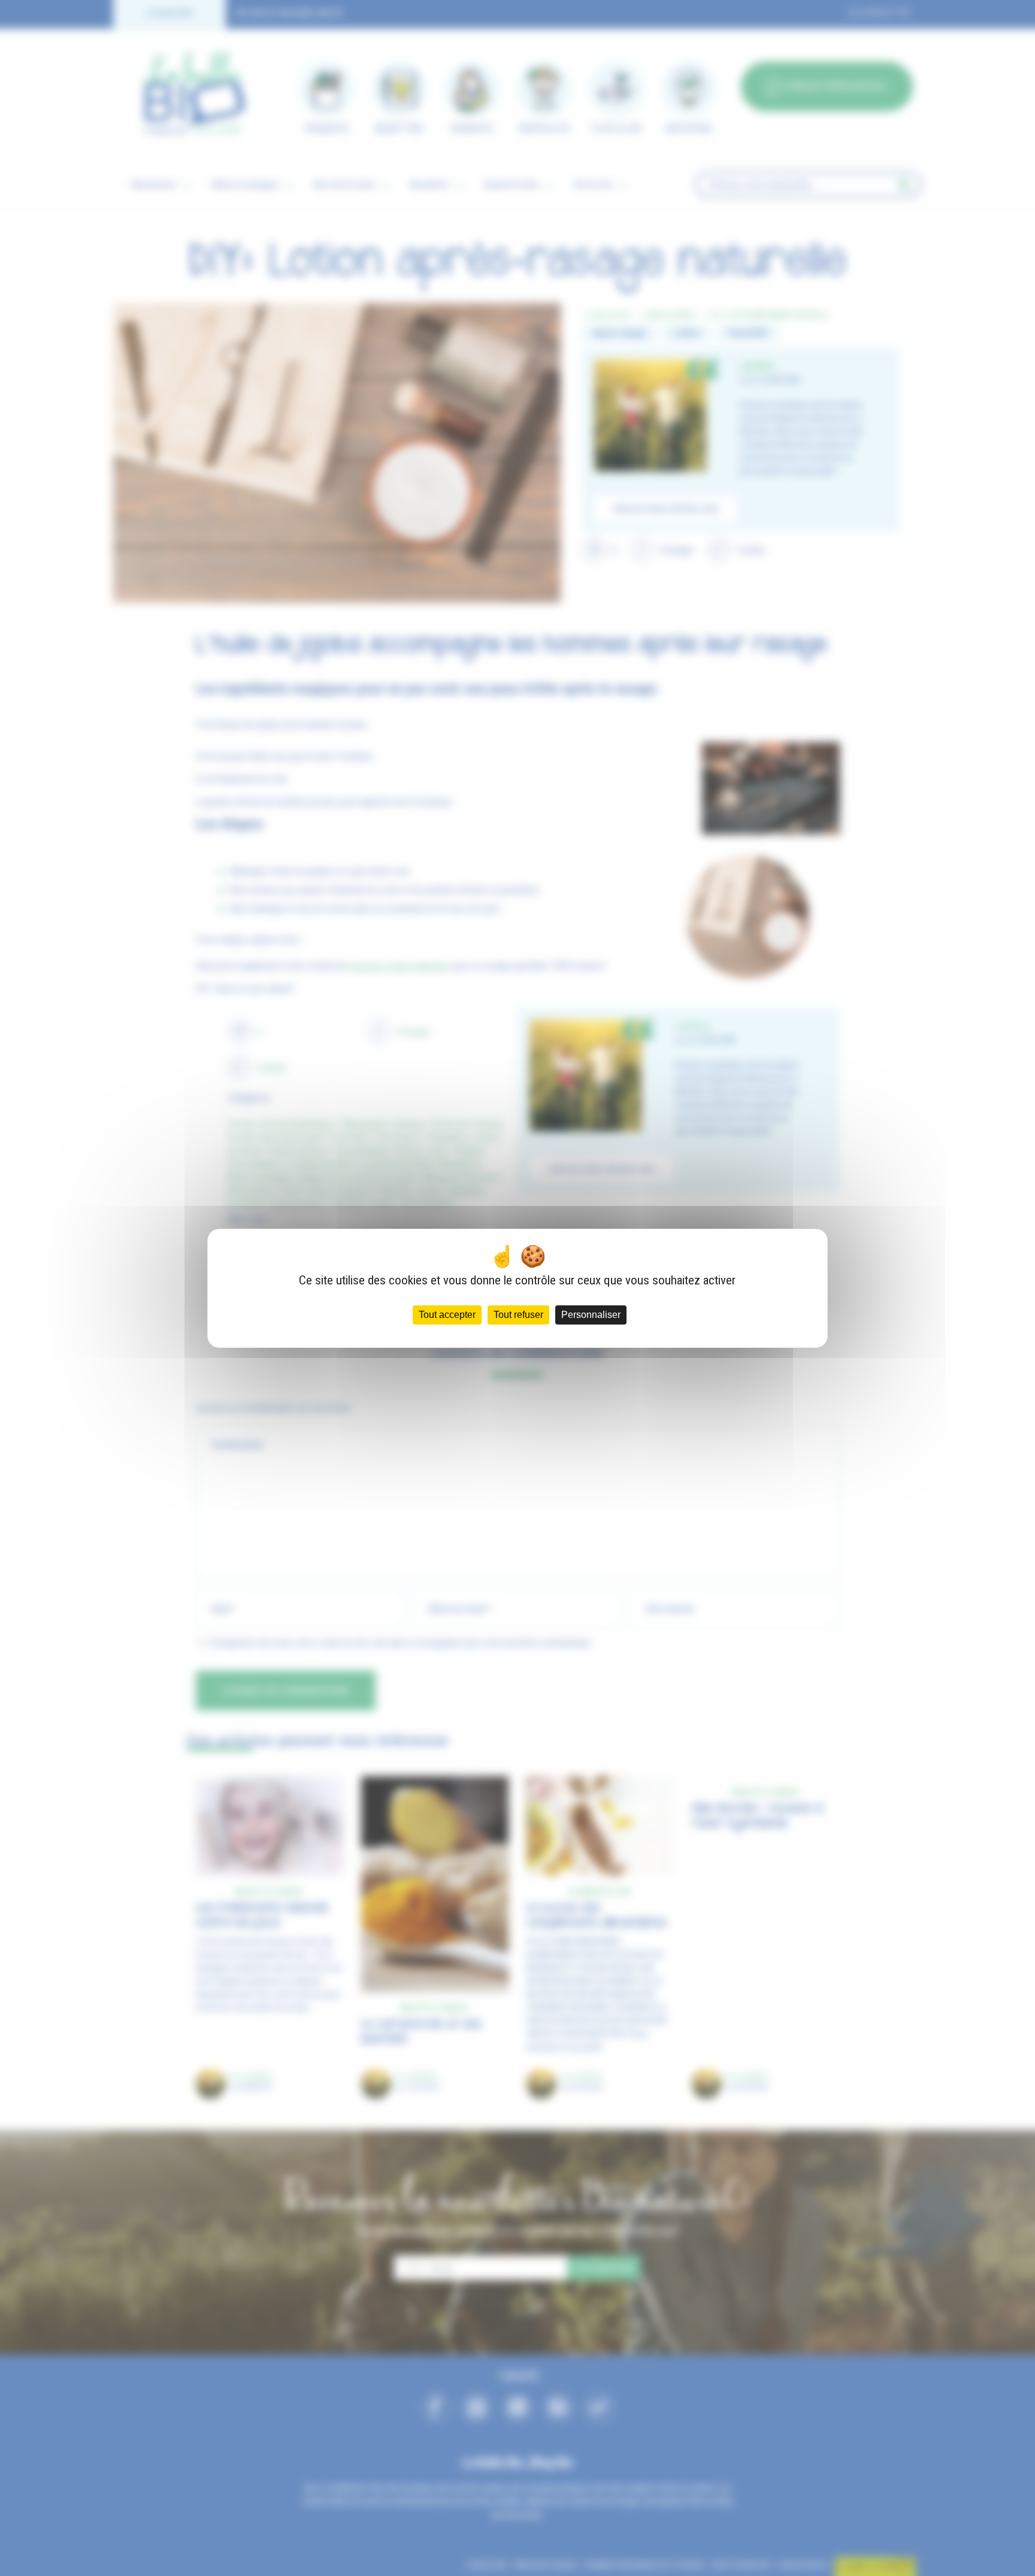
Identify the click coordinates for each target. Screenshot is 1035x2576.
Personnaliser (591, 1315)
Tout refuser (518, 1315)
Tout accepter (447, 1315)
